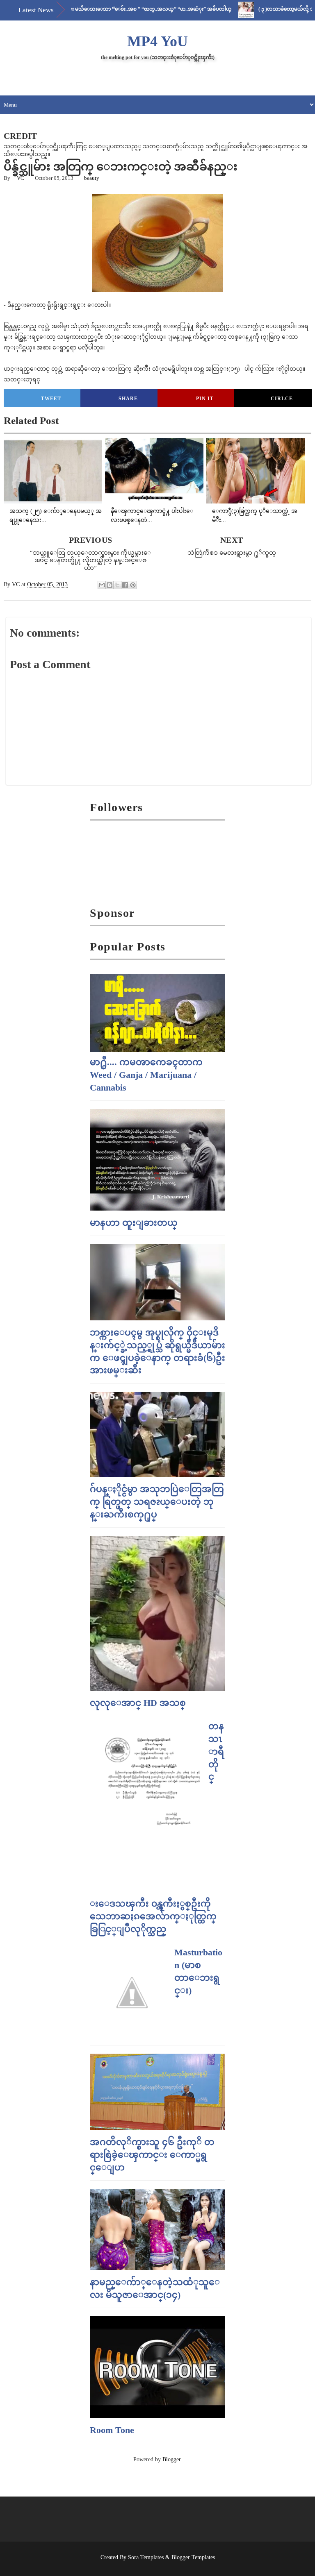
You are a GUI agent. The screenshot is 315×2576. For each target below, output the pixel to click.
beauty (92, 178)
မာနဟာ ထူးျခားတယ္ (134, 1223)
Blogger (171, 2459)
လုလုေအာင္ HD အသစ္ (138, 1703)
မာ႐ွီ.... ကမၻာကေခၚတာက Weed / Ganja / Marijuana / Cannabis (146, 1075)
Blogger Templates (193, 2557)
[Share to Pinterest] (133, 585)
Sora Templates (146, 2557)
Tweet (51, 399)
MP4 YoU (157, 41)
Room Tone (112, 2430)
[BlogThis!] (110, 585)
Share (128, 399)
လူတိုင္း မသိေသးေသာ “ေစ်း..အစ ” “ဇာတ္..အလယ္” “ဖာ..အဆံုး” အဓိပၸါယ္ (111, 9)
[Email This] (102, 585)
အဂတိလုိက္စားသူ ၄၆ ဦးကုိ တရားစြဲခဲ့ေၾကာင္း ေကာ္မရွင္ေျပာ (152, 2155)
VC (21, 178)
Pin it (205, 399)
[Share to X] (117, 585)
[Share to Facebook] (125, 585)
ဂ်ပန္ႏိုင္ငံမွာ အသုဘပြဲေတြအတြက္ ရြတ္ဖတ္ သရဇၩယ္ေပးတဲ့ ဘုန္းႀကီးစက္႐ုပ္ (157, 1502)
